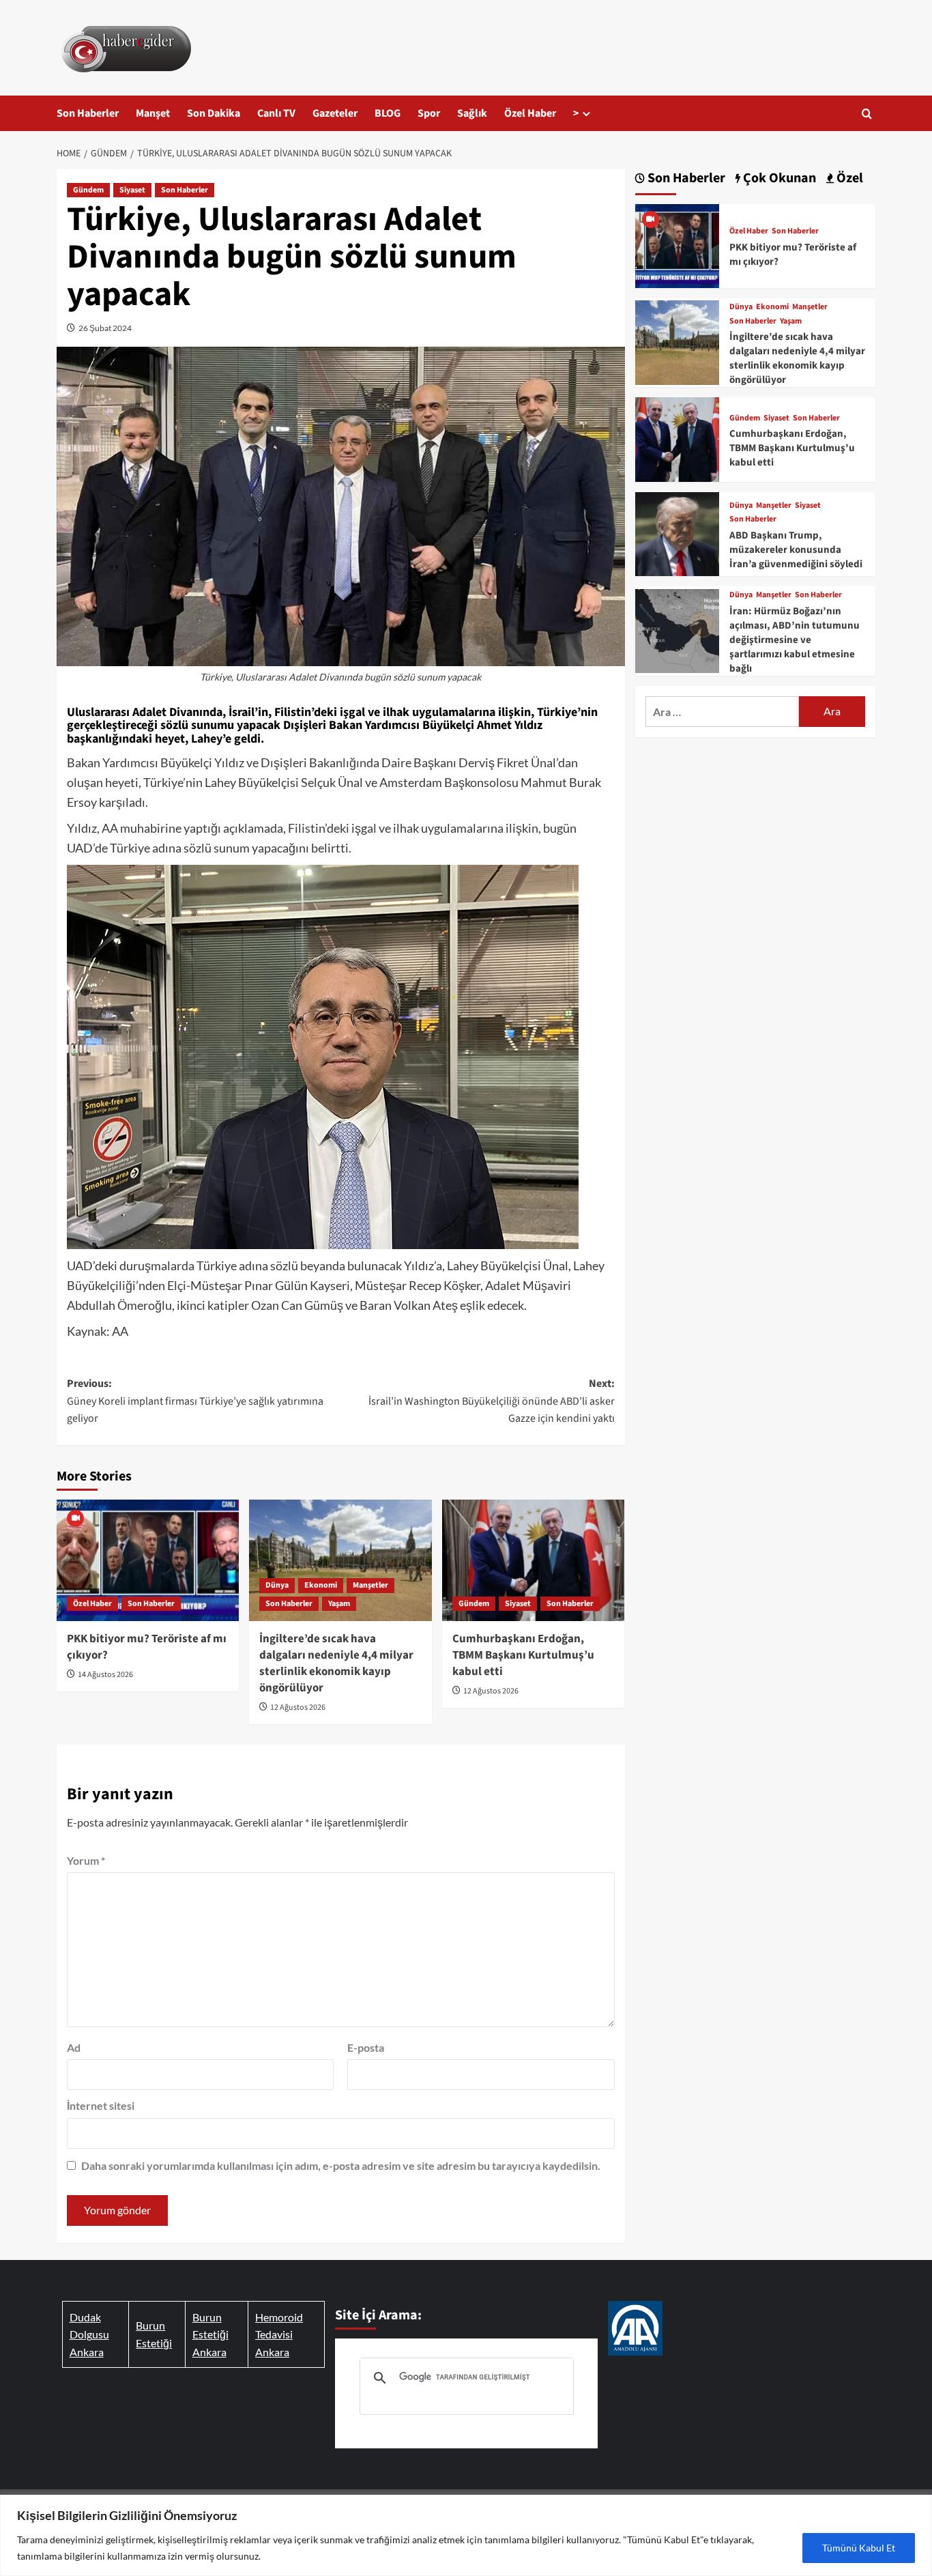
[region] (466, 2535)
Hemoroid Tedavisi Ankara (279, 2334)
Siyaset (132, 190)
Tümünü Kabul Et (859, 2548)
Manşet (153, 113)
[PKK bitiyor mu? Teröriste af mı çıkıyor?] (148, 1560)
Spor (429, 113)
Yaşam (339, 1604)
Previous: (195, 1401)
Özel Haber (530, 113)
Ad (74, 2047)
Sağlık (472, 113)
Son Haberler (88, 113)
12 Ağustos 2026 (298, 1707)
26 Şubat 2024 (105, 328)
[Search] (867, 114)
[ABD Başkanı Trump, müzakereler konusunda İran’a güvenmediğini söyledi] (677, 532)
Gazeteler (335, 113)
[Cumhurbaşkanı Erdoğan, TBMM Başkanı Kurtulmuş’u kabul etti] (533, 1560)
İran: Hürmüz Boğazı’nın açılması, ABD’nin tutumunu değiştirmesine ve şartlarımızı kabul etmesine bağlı (795, 640)
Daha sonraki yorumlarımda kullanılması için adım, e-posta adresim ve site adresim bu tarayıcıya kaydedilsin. (341, 2165)
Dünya (277, 1585)
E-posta (366, 2047)
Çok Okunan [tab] (778, 178)
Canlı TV (276, 113)
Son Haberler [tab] (685, 178)
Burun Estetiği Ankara (210, 2334)
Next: (491, 1401)
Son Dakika (214, 113)
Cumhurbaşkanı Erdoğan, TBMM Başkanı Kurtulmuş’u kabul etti (523, 1655)
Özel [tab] (848, 178)
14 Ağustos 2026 (105, 1675)
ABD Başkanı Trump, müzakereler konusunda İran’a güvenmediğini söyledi (796, 550)
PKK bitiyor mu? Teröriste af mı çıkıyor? (147, 1647)
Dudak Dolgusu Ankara (89, 2334)
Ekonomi (321, 1585)
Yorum (86, 1860)
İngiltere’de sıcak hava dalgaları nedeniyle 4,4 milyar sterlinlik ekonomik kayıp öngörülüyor (336, 1663)
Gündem (88, 190)
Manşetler (370, 1585)
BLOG (388, 113)
